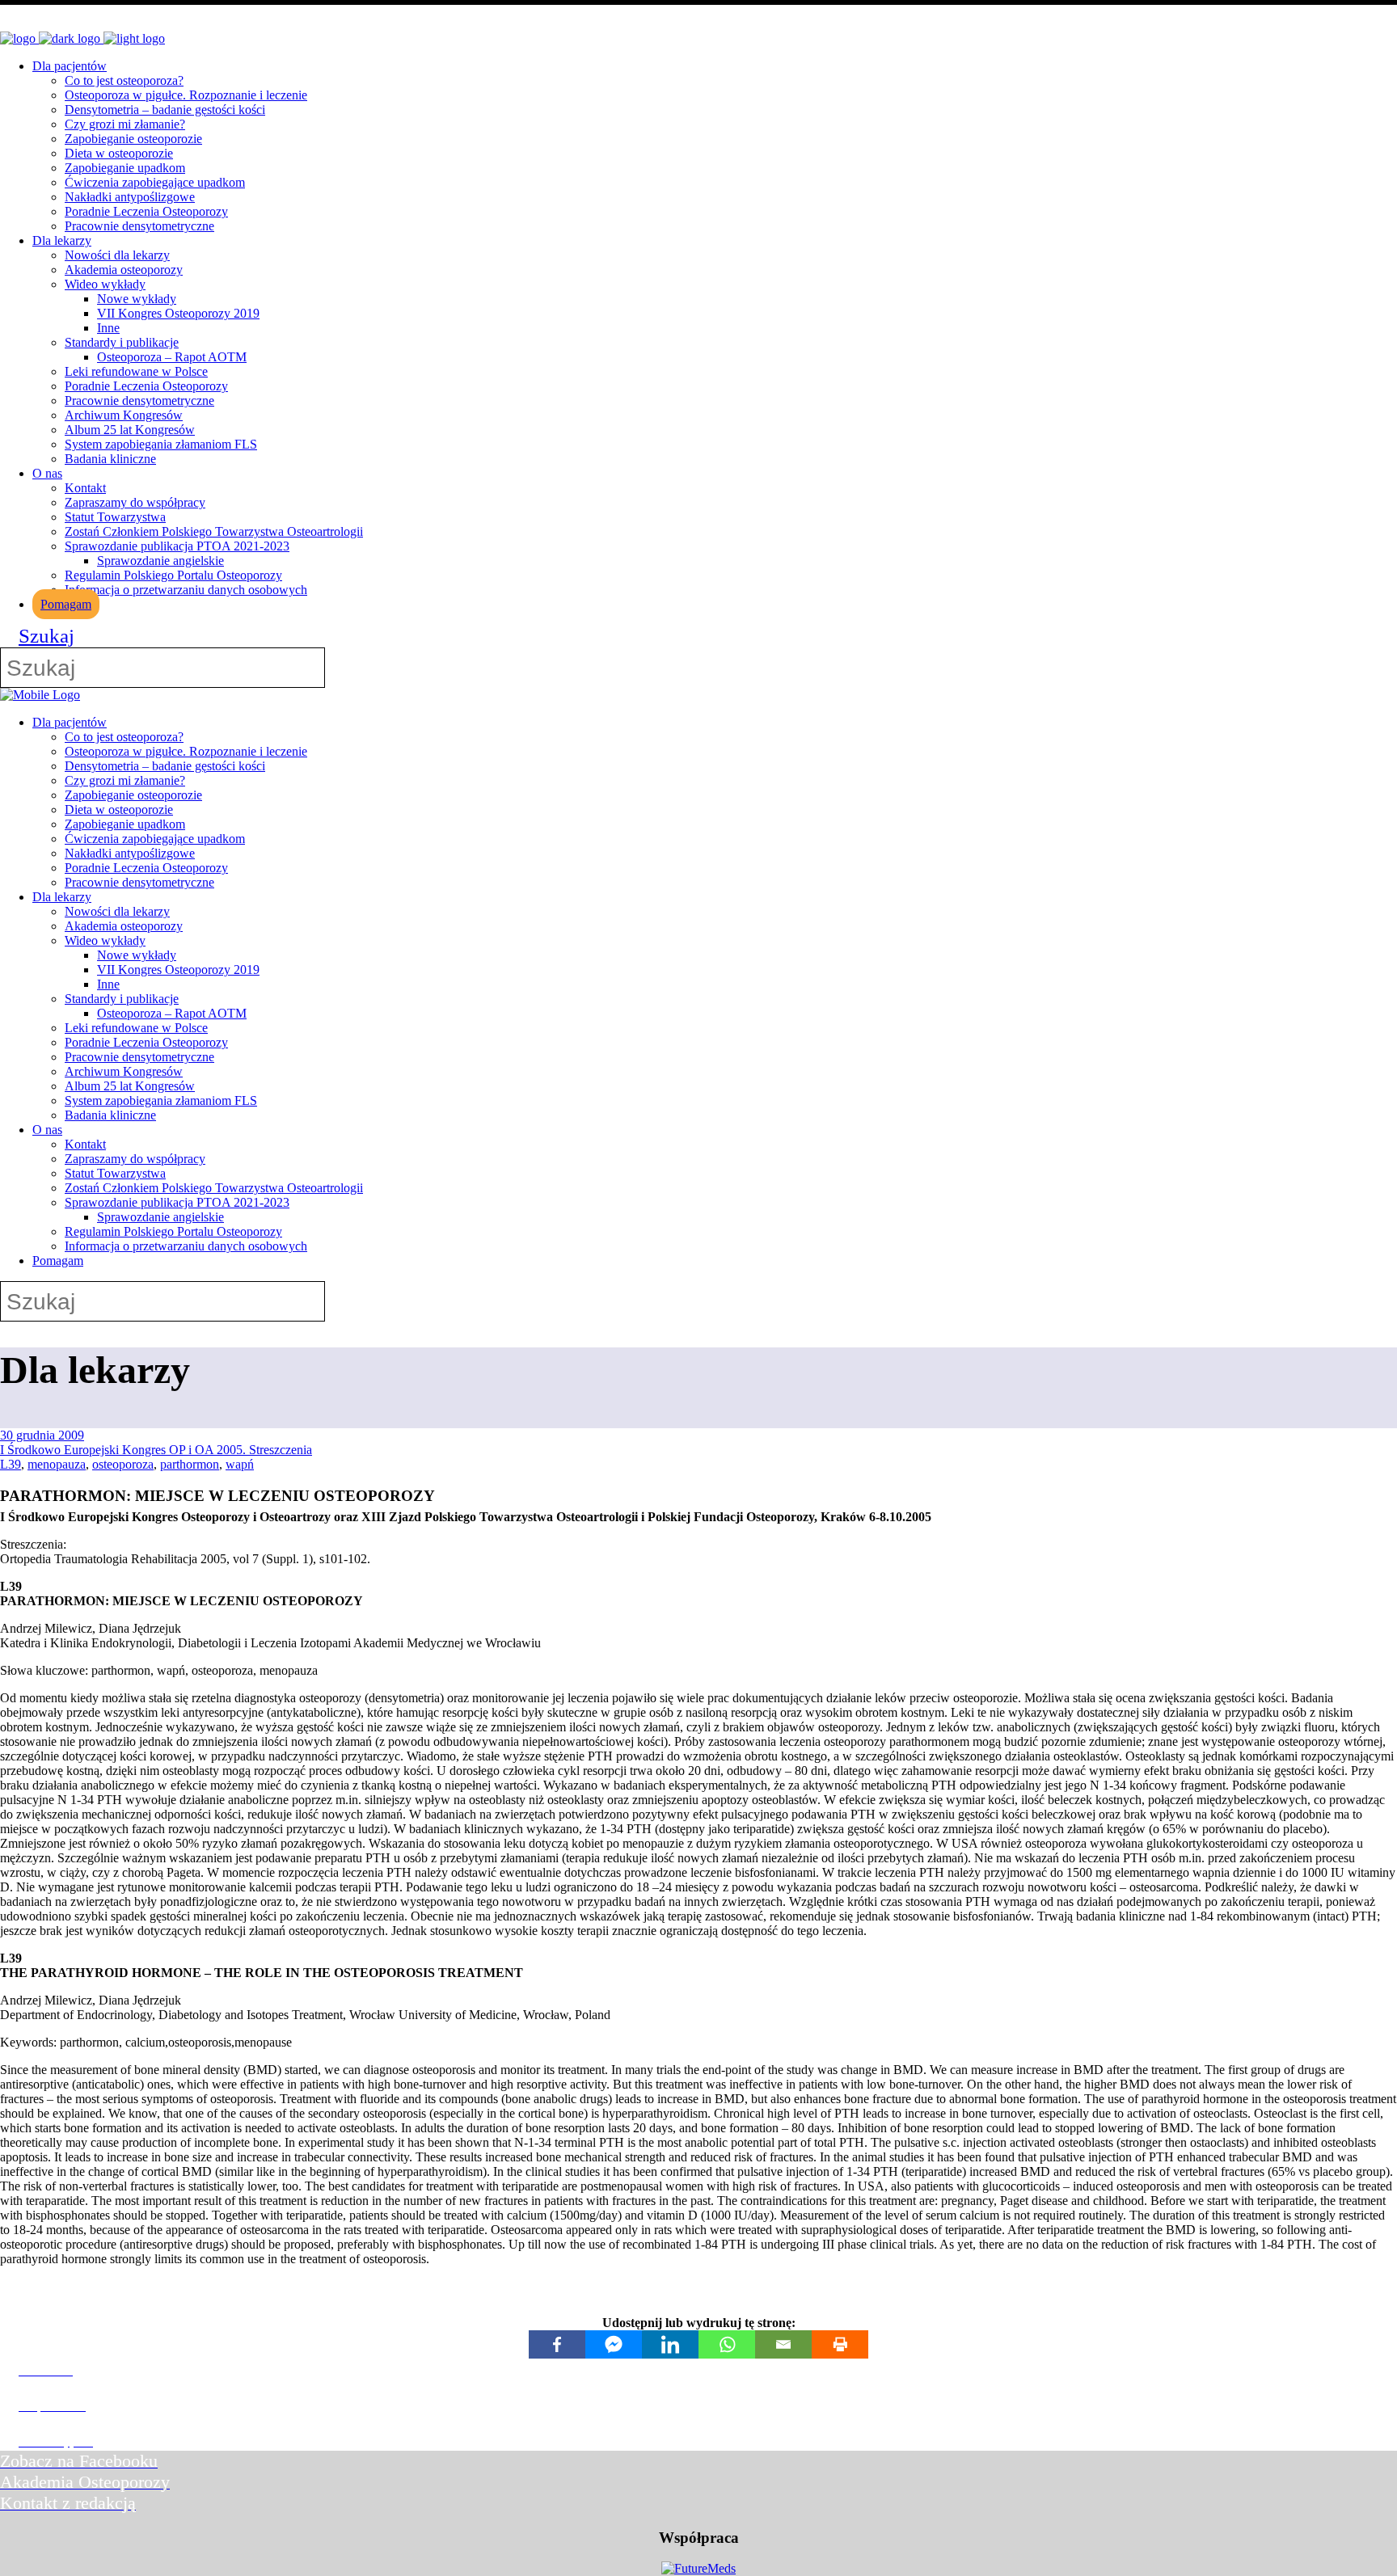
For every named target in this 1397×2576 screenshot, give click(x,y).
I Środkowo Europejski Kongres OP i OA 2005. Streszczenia (156, 1450)
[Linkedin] (670, 2344)
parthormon (190, 1464)
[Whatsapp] (727, 2344)
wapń (240, 1464)
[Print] (840, 2344)
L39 (11, 1464)
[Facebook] (557, 2344)
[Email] (783, 2344)
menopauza (57, 1464)
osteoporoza (123, 1464)
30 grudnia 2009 (42, 1435)
